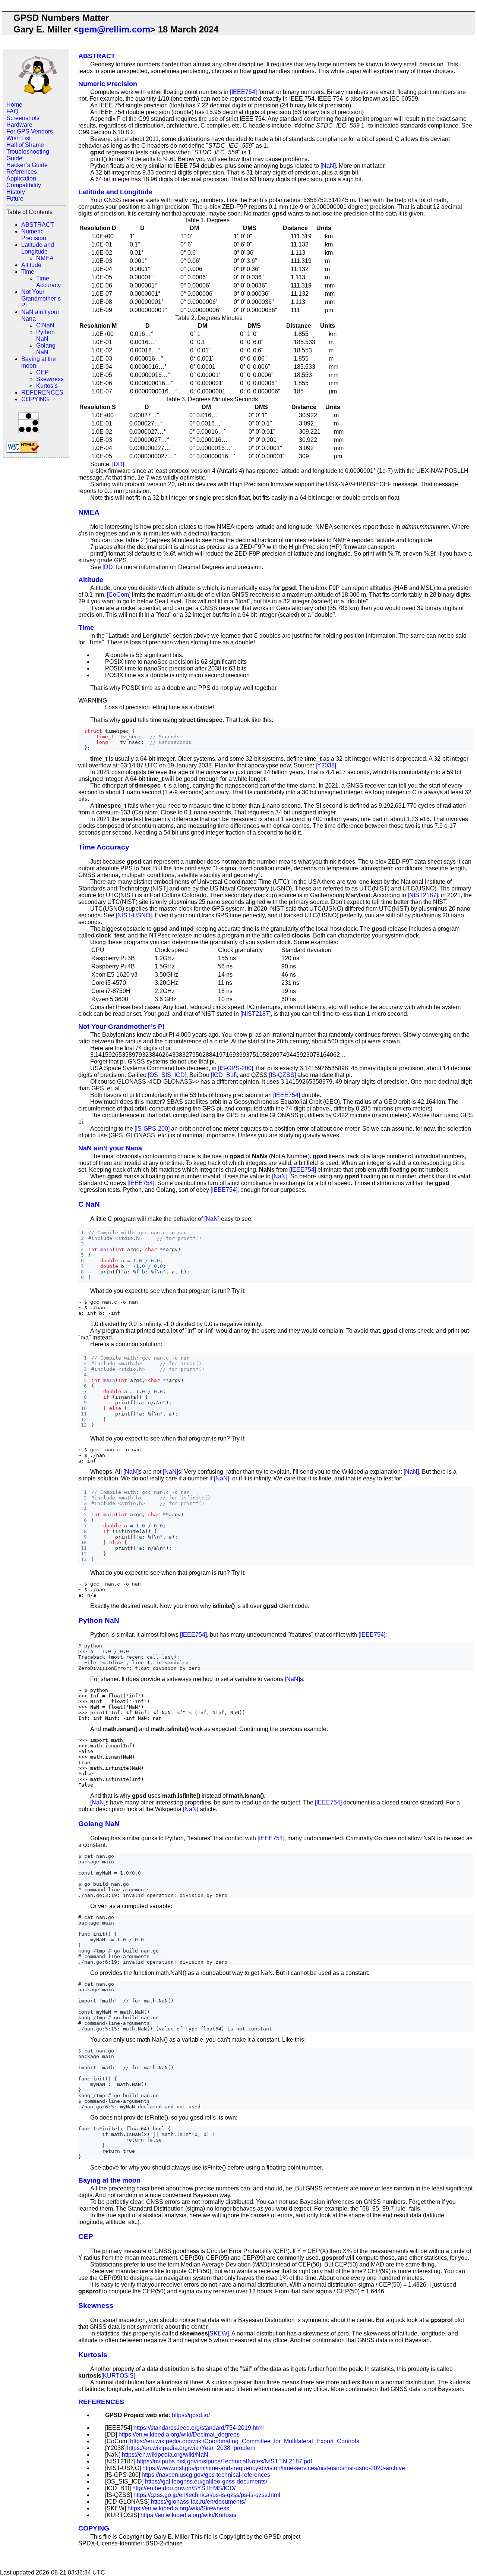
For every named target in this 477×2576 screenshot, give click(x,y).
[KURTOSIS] (118, 2376)
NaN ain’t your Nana (110, 1148)
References (22, 172)
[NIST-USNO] (134, 915)
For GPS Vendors (30, 131)
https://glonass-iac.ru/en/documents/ (198, 2502)
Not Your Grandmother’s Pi (41, 299)
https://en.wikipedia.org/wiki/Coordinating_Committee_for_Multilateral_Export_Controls (245, 2441)
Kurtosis (47, 386)
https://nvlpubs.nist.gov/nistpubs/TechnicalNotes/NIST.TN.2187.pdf (224, 2461)
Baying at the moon (109, 2180)
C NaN (45, 325)
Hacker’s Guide (27, 165)
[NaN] (328, 166)
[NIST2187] (423, 895)
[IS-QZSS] (282, 1075)
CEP (42, 372)
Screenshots (23, 118)
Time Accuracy (48, 282)
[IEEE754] (243, 92)
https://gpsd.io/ (191, 2415)
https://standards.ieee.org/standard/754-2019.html (199, 2428)
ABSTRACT (38, 225)
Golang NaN (46, 349)
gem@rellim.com (114, 29)
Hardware (19, 125)
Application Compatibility (24, 182)
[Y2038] (326, 765)
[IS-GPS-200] (236, 1068)
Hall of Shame (25, 145)
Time (28, 272)
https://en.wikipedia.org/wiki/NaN (165, 2455)
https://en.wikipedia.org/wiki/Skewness (178, 2508)
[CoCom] (119, 595)
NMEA (45, 258)
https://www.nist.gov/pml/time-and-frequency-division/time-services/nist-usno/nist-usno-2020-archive (274, 2468)
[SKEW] (218, 2333)
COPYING (35, 399)
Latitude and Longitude (38, 248)
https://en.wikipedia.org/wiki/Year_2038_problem (191, 2448)
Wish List (18, 138)
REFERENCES (42, 392)
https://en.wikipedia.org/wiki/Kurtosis (188, 2515)
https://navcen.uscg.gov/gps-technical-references (206, 2475)
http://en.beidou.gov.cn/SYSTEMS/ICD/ (184, 2488)
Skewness (50, 379)
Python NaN (45, 335)
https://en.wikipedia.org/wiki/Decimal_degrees (179, 2434)
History (16, 192)
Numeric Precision (34, 235)
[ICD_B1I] (224, 1075)
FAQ (12, 111)
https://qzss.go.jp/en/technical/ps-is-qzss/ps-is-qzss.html (207, 2495)
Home (14, 105)
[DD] (118, 464)
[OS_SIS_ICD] (167, 1075)
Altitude (31, 265)
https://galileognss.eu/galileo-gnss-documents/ (206, 2481)
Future (15, 199)
